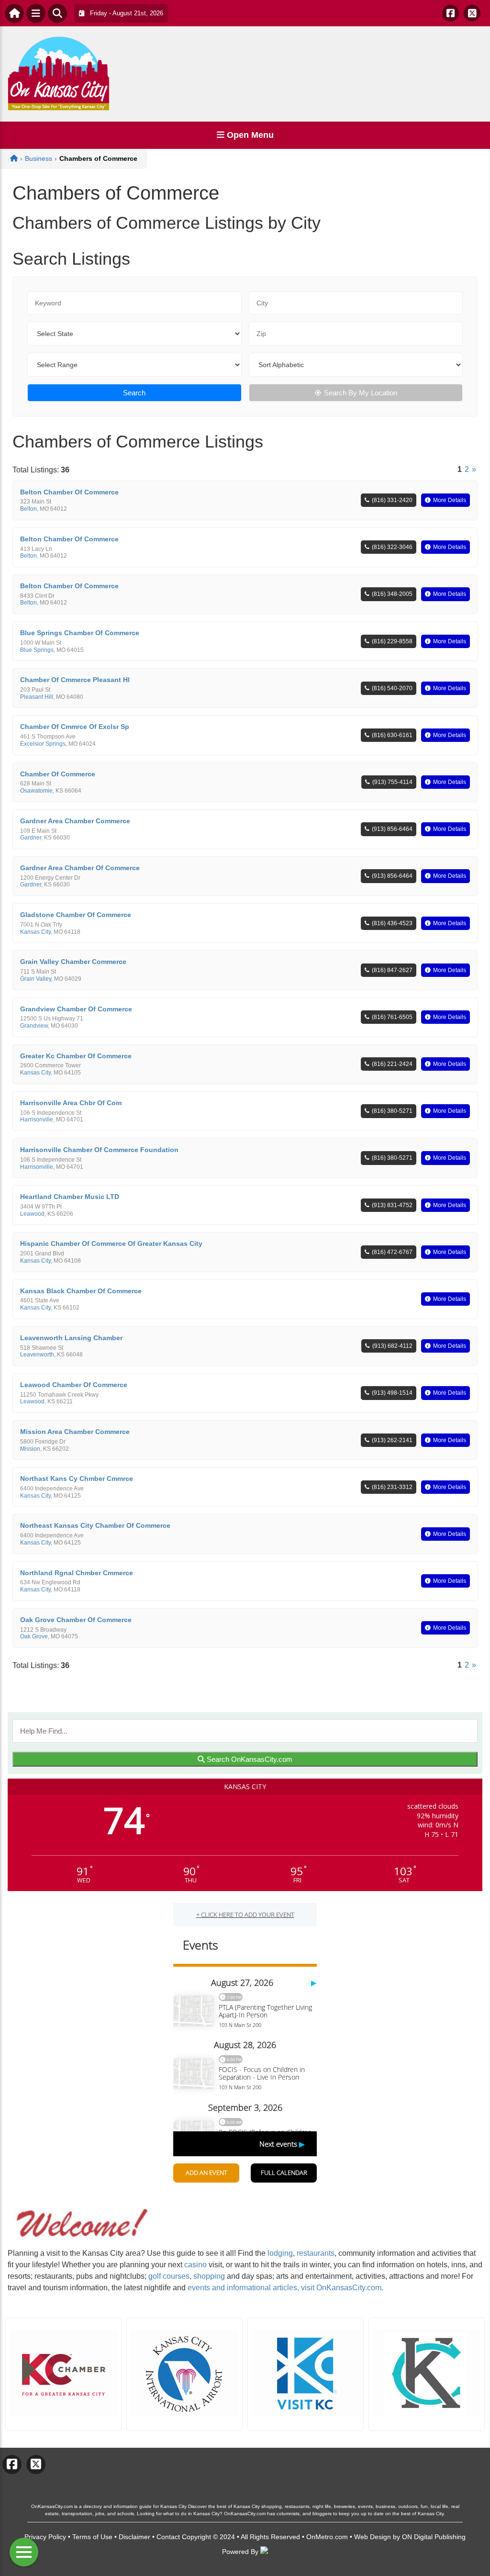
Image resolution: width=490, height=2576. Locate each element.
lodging (280, 2253)
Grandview (34, 1026)
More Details (450, 500)
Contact (168, 2537)
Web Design (373, 2537)
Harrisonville (37, 1120)
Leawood (32, 1214)
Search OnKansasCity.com (249, 1759)
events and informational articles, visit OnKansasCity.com (284, 2288)
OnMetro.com (327, 2537)
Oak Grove (34, 1636)
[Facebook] (451, 13)
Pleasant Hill (37, 697)
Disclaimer (134, 2537)
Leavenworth (37, 1355)
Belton (28, 509)
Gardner (31, 838)
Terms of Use (92, 2537)
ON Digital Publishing (434, 2537)
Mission (30, 1449)
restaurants (316, 2253)
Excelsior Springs (43, 744)
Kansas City (35, 932)
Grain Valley (36, 979)
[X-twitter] (472, 13)
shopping (209, 2276)
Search (134, 393)
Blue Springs (37, 650)
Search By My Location (361, 393)
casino (195, 2265)
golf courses (169, 2276)
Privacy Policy (45, 2537)
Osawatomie (36, 791)
